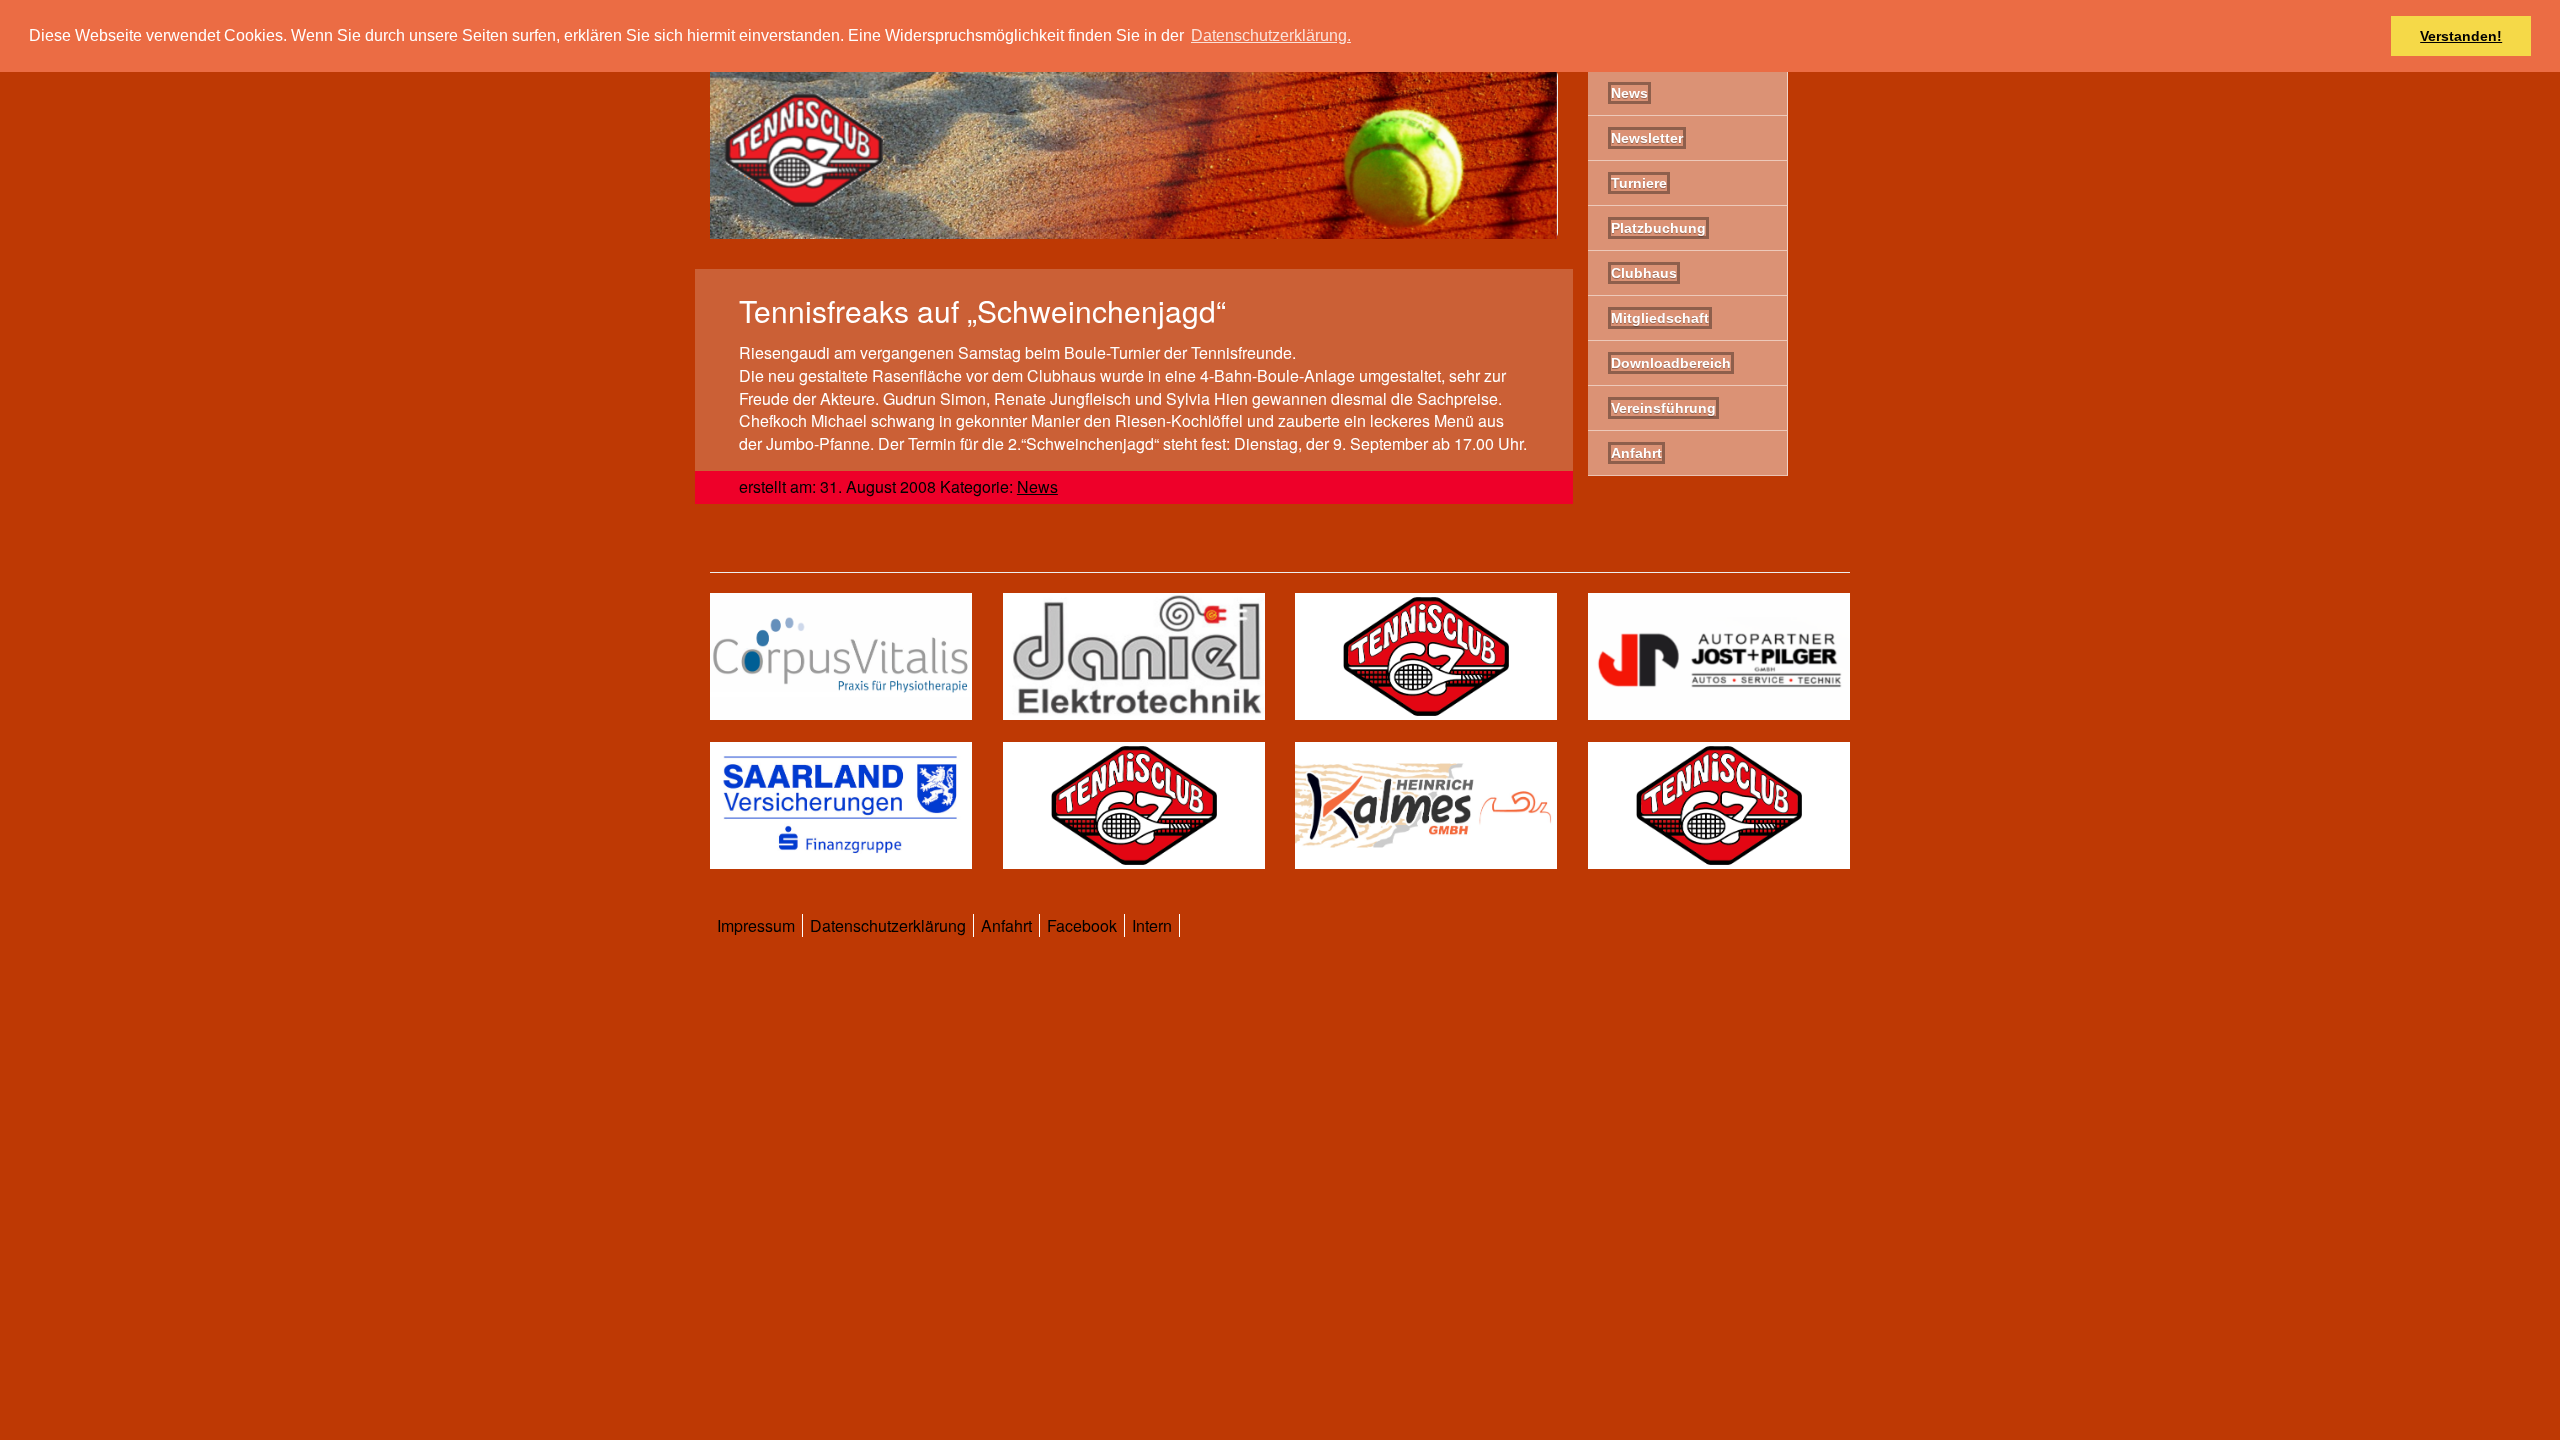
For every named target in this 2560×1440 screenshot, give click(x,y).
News (1037, 486)
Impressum (756, 925)
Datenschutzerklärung (888, 925)
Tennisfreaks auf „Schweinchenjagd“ (982, 310)
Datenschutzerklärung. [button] (1271, 35)
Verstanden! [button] (2461, 36)
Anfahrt (1006, 925)
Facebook (1082, 925)
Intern (1152, 925)
